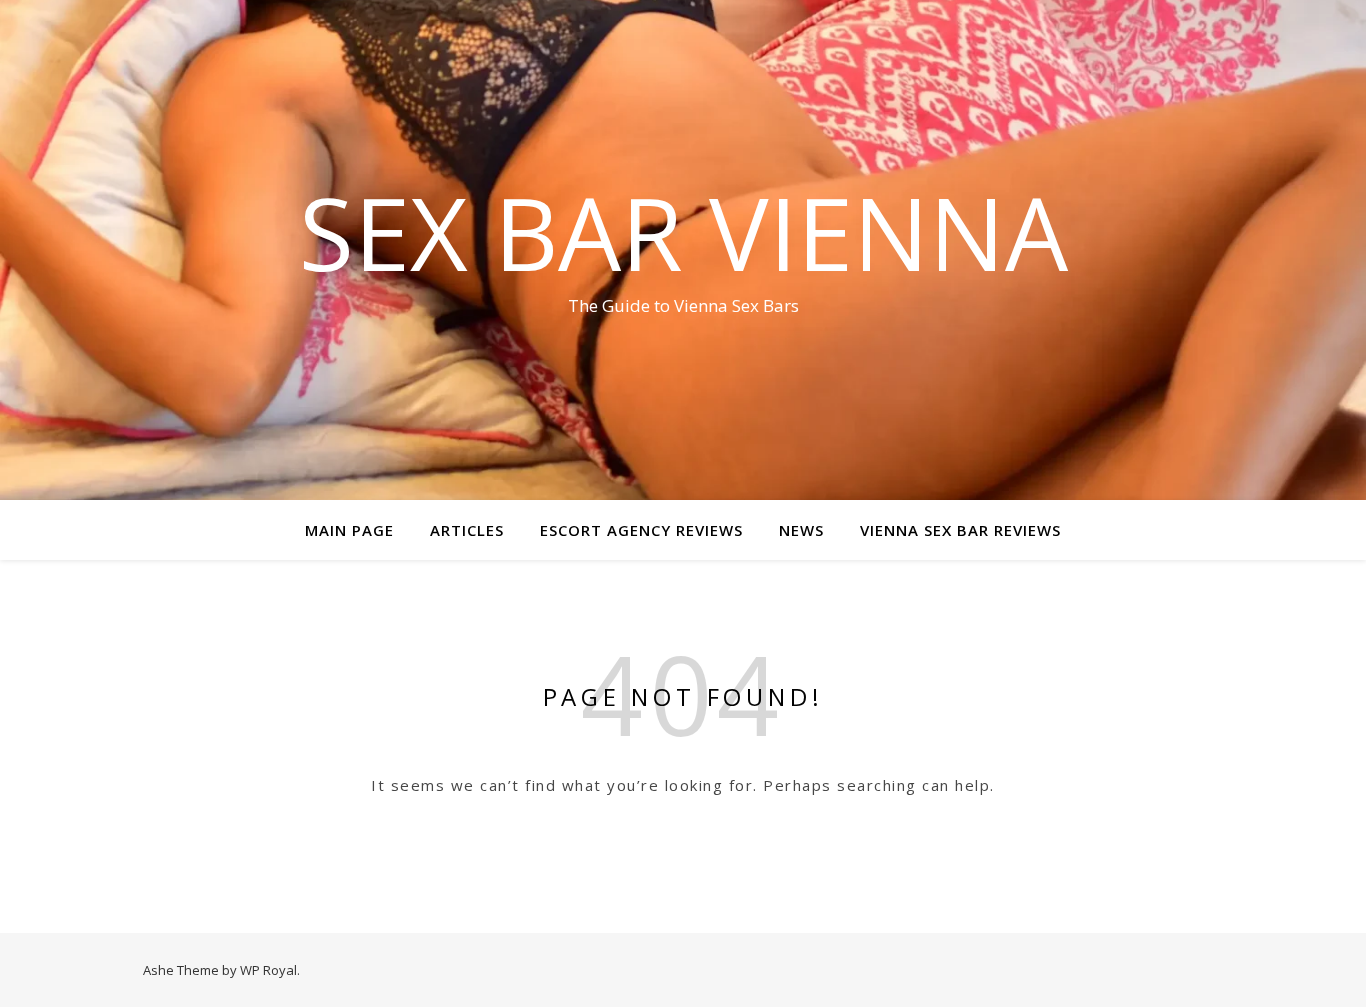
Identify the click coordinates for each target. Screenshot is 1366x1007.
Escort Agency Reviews (641, 530)
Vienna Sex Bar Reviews (960, 530)
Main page (349, 530)
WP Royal (268, 970)
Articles (467, 530)
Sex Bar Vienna (683, 232)
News (801, 530)
